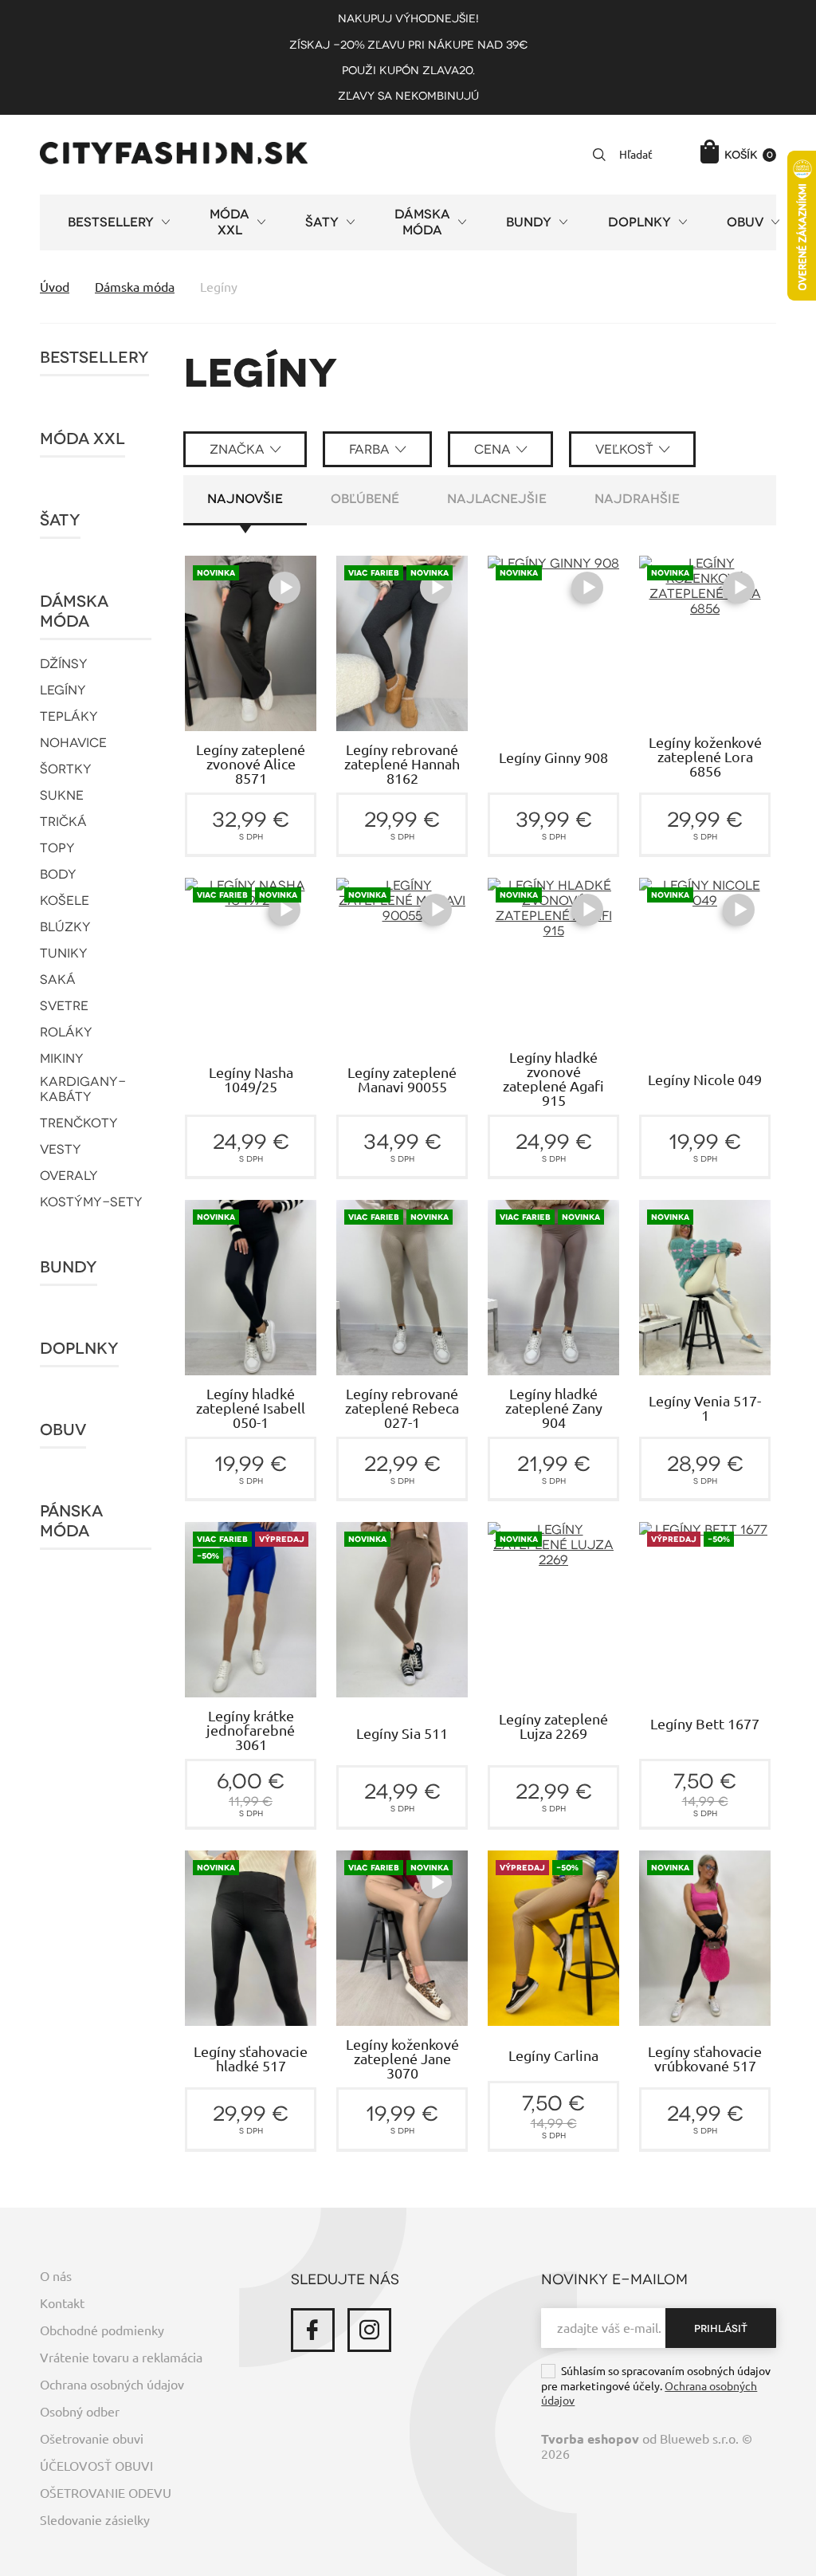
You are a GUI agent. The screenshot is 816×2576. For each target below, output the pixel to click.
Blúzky (65, 927)
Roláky (66, 1032)
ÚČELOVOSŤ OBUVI (96, 2466)
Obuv (63, 1430)
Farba (369, 449)
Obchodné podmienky (102, 2330)
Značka (237, 449)
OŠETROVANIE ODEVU (106, 2493)
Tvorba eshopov (590, 2439)
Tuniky (64, 953)
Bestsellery (94, 358)
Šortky (66, 769)
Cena (492, 449)
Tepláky (69, 716)
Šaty (60, 520)
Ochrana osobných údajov (112, 2385)
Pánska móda (71, 1521)
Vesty (61, 1149)
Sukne (62, 795)
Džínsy (64, 664)
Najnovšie (245, 499)
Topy (57, 848)
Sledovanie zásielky (95, 2520)
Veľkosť (624, 449)
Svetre (64, 1006)
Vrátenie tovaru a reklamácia (121, 2358)
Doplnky (79, 1349)
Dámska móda (74, 612)
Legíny (63, 690)
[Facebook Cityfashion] (313, 2330)
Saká (58, 979)
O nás (56, 2276)
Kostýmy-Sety (91, 1202)
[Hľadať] (599, 155)
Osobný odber (80, 2412)
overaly (69, 1176)
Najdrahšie (637, 499)
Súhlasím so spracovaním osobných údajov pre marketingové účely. (656, 2386)
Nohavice (73, 743)
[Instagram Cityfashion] (369, 2330)
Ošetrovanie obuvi (92, 2439)
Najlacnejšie (497, 499)
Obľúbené (365, 499)
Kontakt (62, 2303)
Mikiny (62, 1058)
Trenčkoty (79, 1123)
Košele (65, 901)
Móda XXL (82, 439)
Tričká (63, 822)
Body (58, 874)
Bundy (69, 1267)
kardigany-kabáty (83, 1089)
